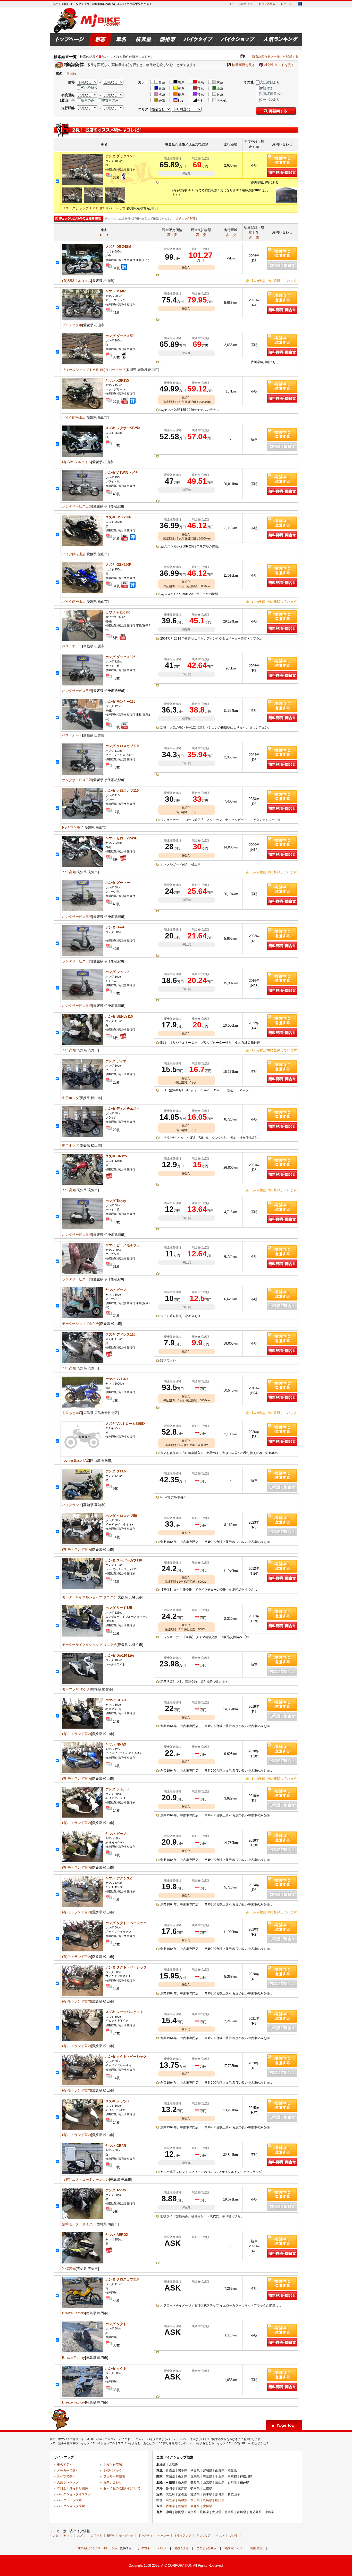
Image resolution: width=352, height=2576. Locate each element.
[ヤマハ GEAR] (83, 1727)
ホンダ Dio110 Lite (120, 1655)
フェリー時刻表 (114, 2476)
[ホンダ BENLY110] (83, 1044)
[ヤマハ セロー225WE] (83, 866)
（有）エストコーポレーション (86, 2180)
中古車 (146, 2548)
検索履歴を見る (244, 65)
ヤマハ (68, 2536)
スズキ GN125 (116, 1156)
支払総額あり (270, 82)
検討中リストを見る (279, 65)
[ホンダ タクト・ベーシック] (83, 1950)
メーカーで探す (68, 2471)
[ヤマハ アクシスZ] (83, 1906)
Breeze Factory (74, 2313)
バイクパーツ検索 (69, 2500)
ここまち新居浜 (207, 2548)
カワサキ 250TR (118, 612)
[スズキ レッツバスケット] (83, 2039)
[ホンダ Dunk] (83, 955)
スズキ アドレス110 (120, 1334)
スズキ (81, 2536)
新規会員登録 (267, 4)
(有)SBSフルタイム (77, 281)
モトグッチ (126, 2536)
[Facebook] (300, 5)
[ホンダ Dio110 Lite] (83, 1683)
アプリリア (203, 2536)
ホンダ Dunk (115, 927)
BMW (111, 2536)
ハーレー (163, 2536)
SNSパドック (113, 2471)
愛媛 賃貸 (256, 2548)
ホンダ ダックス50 (119, 156)
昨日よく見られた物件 (72, 2488)
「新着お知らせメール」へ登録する (269, 56)
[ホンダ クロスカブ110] (83, 774)
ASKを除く (89, 87)
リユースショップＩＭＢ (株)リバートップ (94, 208)
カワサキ (96, 2536)
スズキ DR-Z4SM (118, 247)
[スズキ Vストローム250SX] (83, 1451)
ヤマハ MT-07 (116, 291)
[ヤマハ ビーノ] (83, 1317)
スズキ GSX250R (118, 517)
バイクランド (72, 1505)
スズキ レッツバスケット (124, 2012)
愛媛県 (207, 2506)
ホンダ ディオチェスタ (123, 1109)
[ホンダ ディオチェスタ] (83, 1136)
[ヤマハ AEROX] (83, 2262)
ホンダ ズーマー (118, 883)
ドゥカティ (145, 2536)
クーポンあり (270, 100)
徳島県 (183, 2506)
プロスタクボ (72, 325)
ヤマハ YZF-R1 (117, 1379)
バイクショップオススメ (74, 2494)
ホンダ (54, 2536)
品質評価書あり (271, 94)
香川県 (170, 2506)
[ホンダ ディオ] (83, 1088)
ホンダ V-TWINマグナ (122, 473)
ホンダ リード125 (119, 1608)
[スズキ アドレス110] (83, 1362)
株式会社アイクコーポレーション (99, 2548)
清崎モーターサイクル (79, 2224)
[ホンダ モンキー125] (83, 729)
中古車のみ (110, 100)
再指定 (71, 74)
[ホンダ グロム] (83, 1498)
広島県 (207, 2500)
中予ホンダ (70, 1098)
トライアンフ (183, 2536)
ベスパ (220, 2536)
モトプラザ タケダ (76, 1689)
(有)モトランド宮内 (77, 1549)
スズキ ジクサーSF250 (123, 428)
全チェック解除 (186, 218)
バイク (162, 2548)
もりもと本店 (72, 1413)
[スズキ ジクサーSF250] (83, 456)
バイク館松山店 (74, 417)
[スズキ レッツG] (83, 2128)
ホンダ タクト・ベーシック (126, 1923)
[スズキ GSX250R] (83, 545)
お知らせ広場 (113, 2465)
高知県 (195, 2506)
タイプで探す (66, 2476)
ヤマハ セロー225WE (121, 838)
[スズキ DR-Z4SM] (83, 274)
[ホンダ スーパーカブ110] (83, 1588)
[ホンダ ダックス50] (83, 183)
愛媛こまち (182, 2548)
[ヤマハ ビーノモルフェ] (83, 1273)
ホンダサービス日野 (77, 506)
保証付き (266, 88)
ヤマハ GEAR (116, 1700)
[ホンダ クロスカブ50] (83, 1543)
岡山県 (195, 2500)
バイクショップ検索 (71, 2506)
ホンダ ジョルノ (118, 972)
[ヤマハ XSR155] (83, 408)
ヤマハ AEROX (117, 2235)
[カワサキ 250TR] (83, 640)
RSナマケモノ (73, 827)
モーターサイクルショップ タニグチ (89, 1597)
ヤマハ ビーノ (116, 1290)
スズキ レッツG (117, 2101)
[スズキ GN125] (83, 1184)
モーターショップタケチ (81, 1324)
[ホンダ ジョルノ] (83, 999)
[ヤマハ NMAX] (83, 1772)
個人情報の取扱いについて (122, 2488)
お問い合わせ (113, 2482)
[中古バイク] (87, 20)
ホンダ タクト (116, 2324)
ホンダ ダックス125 (120, 657)
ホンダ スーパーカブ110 (124, 1560)
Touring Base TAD (76, 1461)
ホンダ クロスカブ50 (121, 1516)
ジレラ (234, 2536)
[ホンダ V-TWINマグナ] (83, 500)
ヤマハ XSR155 (117, 381)
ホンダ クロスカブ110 (122, 746)
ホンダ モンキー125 (120, 702)
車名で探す (65, 2465)
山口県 (220, 2500)
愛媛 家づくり (233, 2548)
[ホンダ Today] (83, 1228)
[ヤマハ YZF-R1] (83, 1406)
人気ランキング (68, 2482)
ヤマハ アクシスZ (119, 1878)
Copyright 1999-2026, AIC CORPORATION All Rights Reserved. (176, 2566)
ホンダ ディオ (116, 1061)
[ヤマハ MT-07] (83, 319)
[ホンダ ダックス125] (83, 684)
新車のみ (88, 100)
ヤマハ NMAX (116, 1744)
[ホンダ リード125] (83, 1635)
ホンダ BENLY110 (119, 1016)
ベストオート (72, 646)
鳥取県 (170, 2500)
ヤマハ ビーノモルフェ (123, 1245)
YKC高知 (69, 872)
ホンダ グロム (116, 1471)
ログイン (287, 4)
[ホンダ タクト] (83, 2351)
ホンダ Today (116, 1201)
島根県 (183, 2500)
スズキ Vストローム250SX (125, 1424)
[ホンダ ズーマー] (83, 910)
